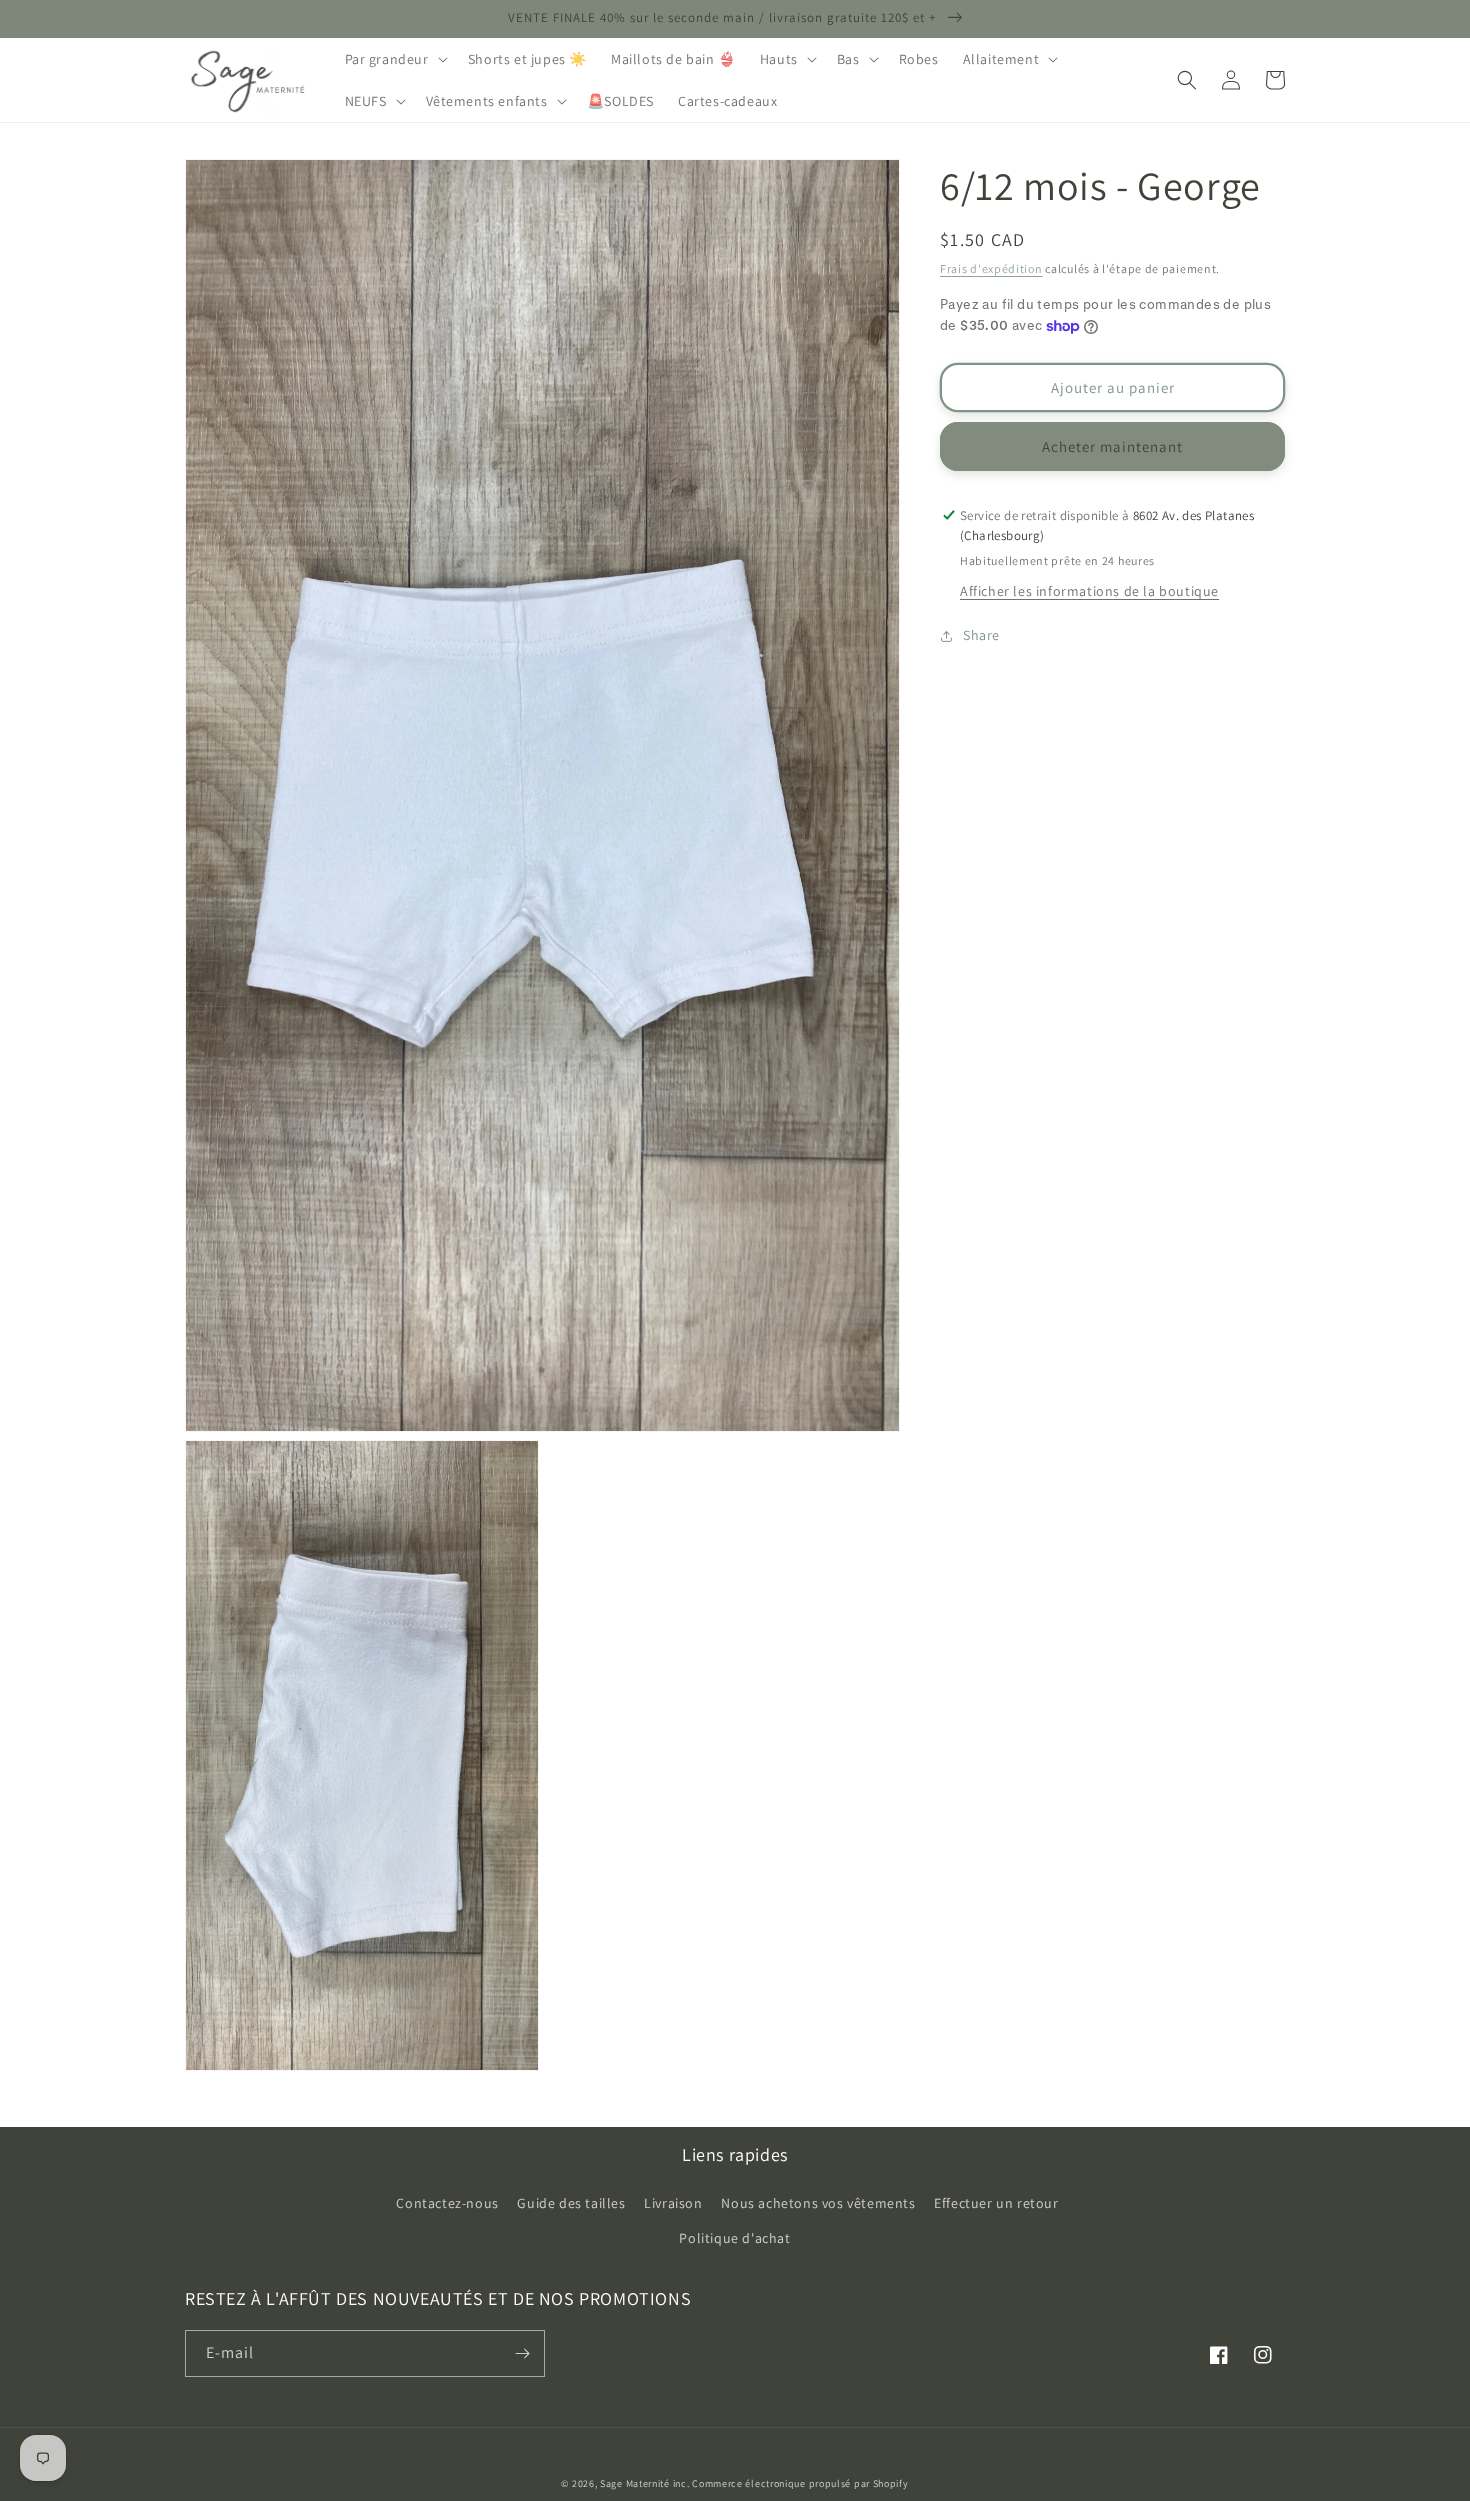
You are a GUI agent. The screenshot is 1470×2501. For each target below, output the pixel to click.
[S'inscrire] (522, 2353)
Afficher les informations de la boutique (1089, 592)
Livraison (673, 2203)
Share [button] (981, 636)
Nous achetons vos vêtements (818, 2203)
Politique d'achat (734, 2238)
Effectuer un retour (996, 2203)
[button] (394, 59)
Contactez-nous (447, 2203)
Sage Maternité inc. (644, 2483)
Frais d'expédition (991, 268)
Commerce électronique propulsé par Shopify (800, 2483)
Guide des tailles (571, 2203)
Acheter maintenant (1112, 446)
